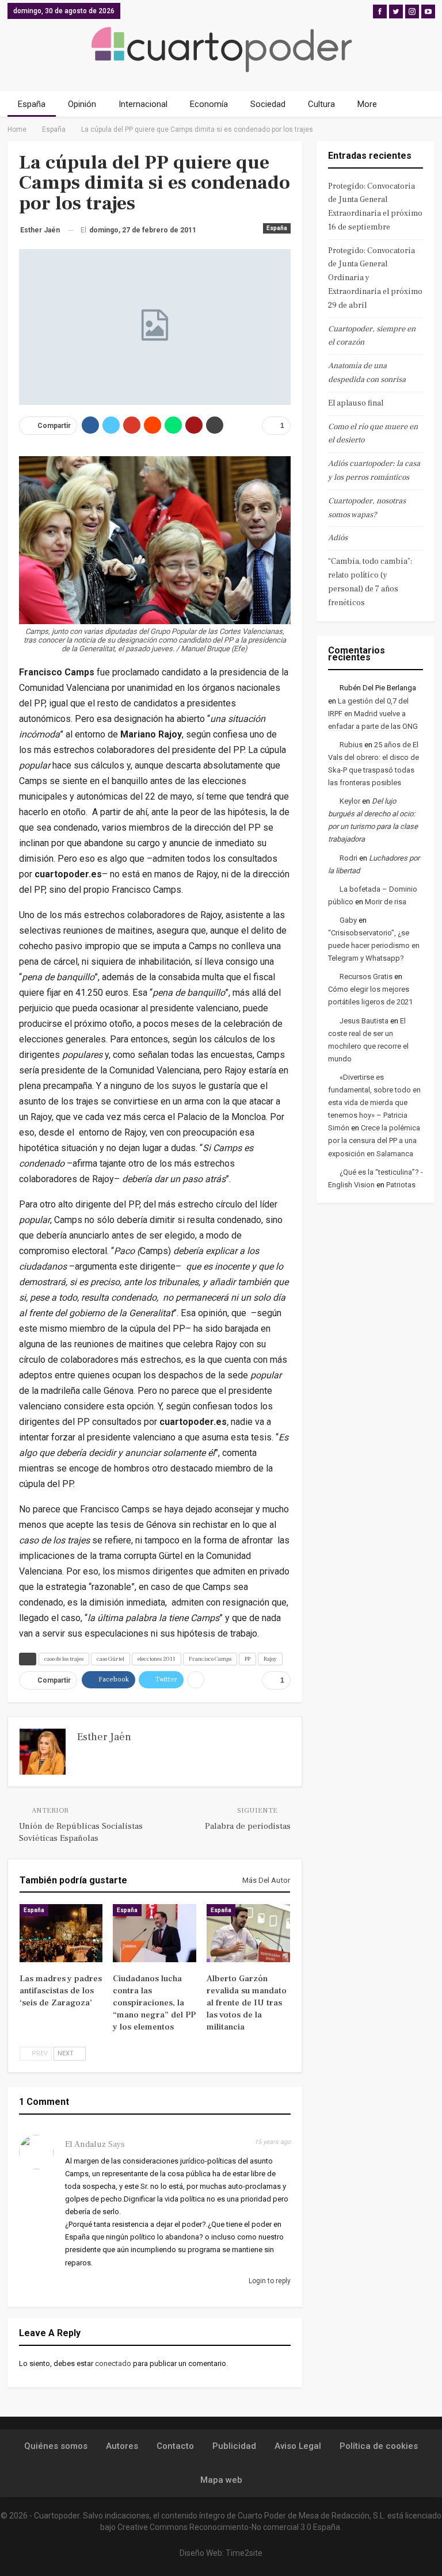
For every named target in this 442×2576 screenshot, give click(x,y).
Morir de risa (386, 902)
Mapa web (221, 2480)
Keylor (350, 801)
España (32, 104)
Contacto (175, 2446)
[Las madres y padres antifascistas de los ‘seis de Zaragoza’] (61, 1933)
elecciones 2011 (157, 1659)
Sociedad (268, 104)
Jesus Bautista (364, 1021)
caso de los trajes (64, 1659)
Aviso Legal (298, 2446)
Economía (209, 104)
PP (247, 1659)
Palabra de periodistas (248, 1826)
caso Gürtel (110, 1659)
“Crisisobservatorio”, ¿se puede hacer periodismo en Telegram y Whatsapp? (374, 945)
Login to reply (269, 2281)
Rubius (351, 745)
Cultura (321, 104)
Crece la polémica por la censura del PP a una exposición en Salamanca (374, 1140)
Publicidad (234, 2446)
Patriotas (401, 1185)
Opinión (82, 104)
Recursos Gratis (366, 976)
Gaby (348, 920)
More (367, 104)
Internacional (143, 104)
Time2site (244, 2553)
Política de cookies (379, 2446)
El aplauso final (356, 403)
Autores (122, 2446)
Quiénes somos (56, 2446)
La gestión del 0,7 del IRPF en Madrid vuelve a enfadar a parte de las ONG (373, 714)
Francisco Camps (210, 1659)
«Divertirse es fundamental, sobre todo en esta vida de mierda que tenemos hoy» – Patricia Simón (374, 1102)
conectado (113, 2363)
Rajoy (270, 1659)
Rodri (348, 858)
